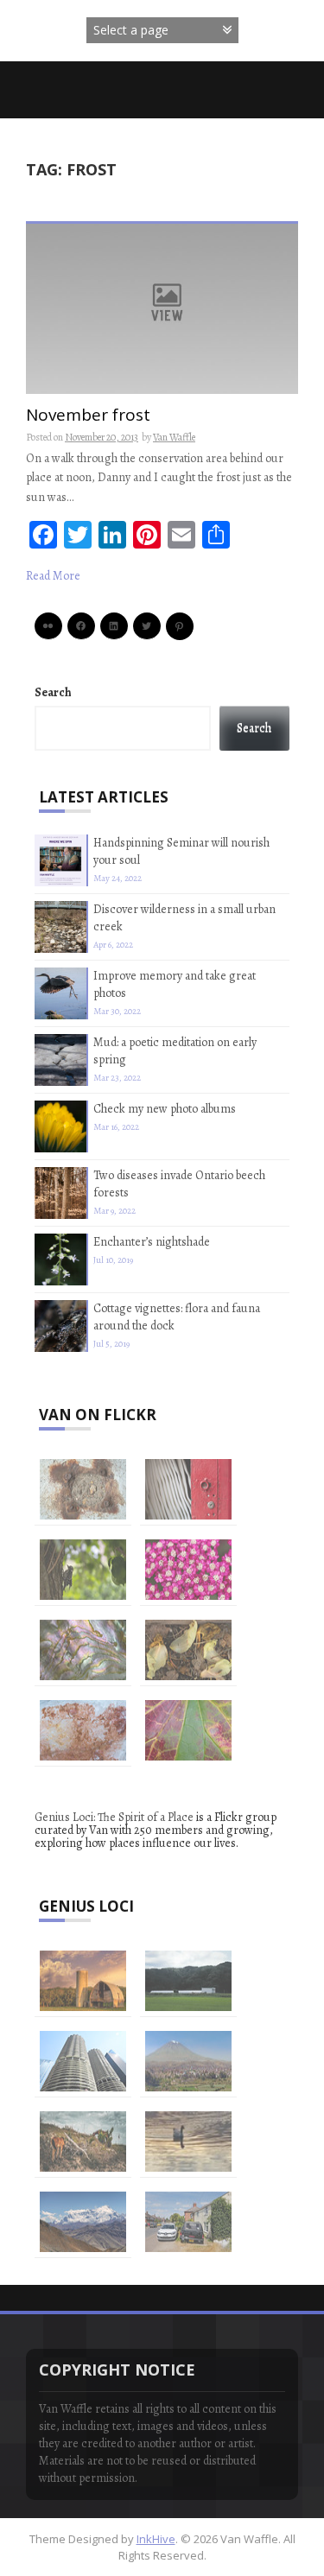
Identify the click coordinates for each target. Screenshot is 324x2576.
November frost (88, 416)
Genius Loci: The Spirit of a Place (114, 1817)
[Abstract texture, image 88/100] (188, 1489)
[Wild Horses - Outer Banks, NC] (83, 2141)
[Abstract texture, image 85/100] (188, 1650)
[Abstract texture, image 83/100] (188, 1730)
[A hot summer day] (188, 1981)
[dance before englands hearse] (188, 2222)
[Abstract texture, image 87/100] (188, 1570)
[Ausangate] (83, 2222)
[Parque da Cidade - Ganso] (188, 2141)
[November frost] (162, 308)
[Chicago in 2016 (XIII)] (83, 2061)
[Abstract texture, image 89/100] (83, 1489)
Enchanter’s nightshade (152, 1242)
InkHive (156, 2539)
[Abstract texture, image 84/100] (83, 1730)
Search (53, 692)
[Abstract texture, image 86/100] (83, 1650)
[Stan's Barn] (83, 1981)
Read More (53, 576)
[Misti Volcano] (188, 2061)
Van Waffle (174, 437)
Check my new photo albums (165, 1109)
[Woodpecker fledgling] (83, 1570)
